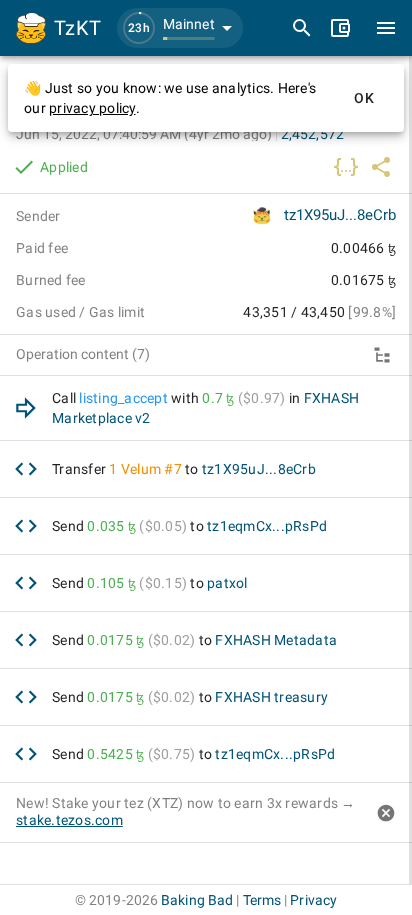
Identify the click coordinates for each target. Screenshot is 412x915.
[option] (206, 408)
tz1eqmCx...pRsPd (267, 526)
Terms (262, 900)
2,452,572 (312, 134)
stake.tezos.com (69, 820)
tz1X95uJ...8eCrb (340, 215)
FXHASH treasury (271, 697)
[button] (180, 28)
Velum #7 (151, 469)
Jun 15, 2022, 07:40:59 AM (144, 134)
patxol (227, 583)
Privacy (313, 900)
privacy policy (92, 108)
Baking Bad (197, 900)
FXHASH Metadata (276, 640)
